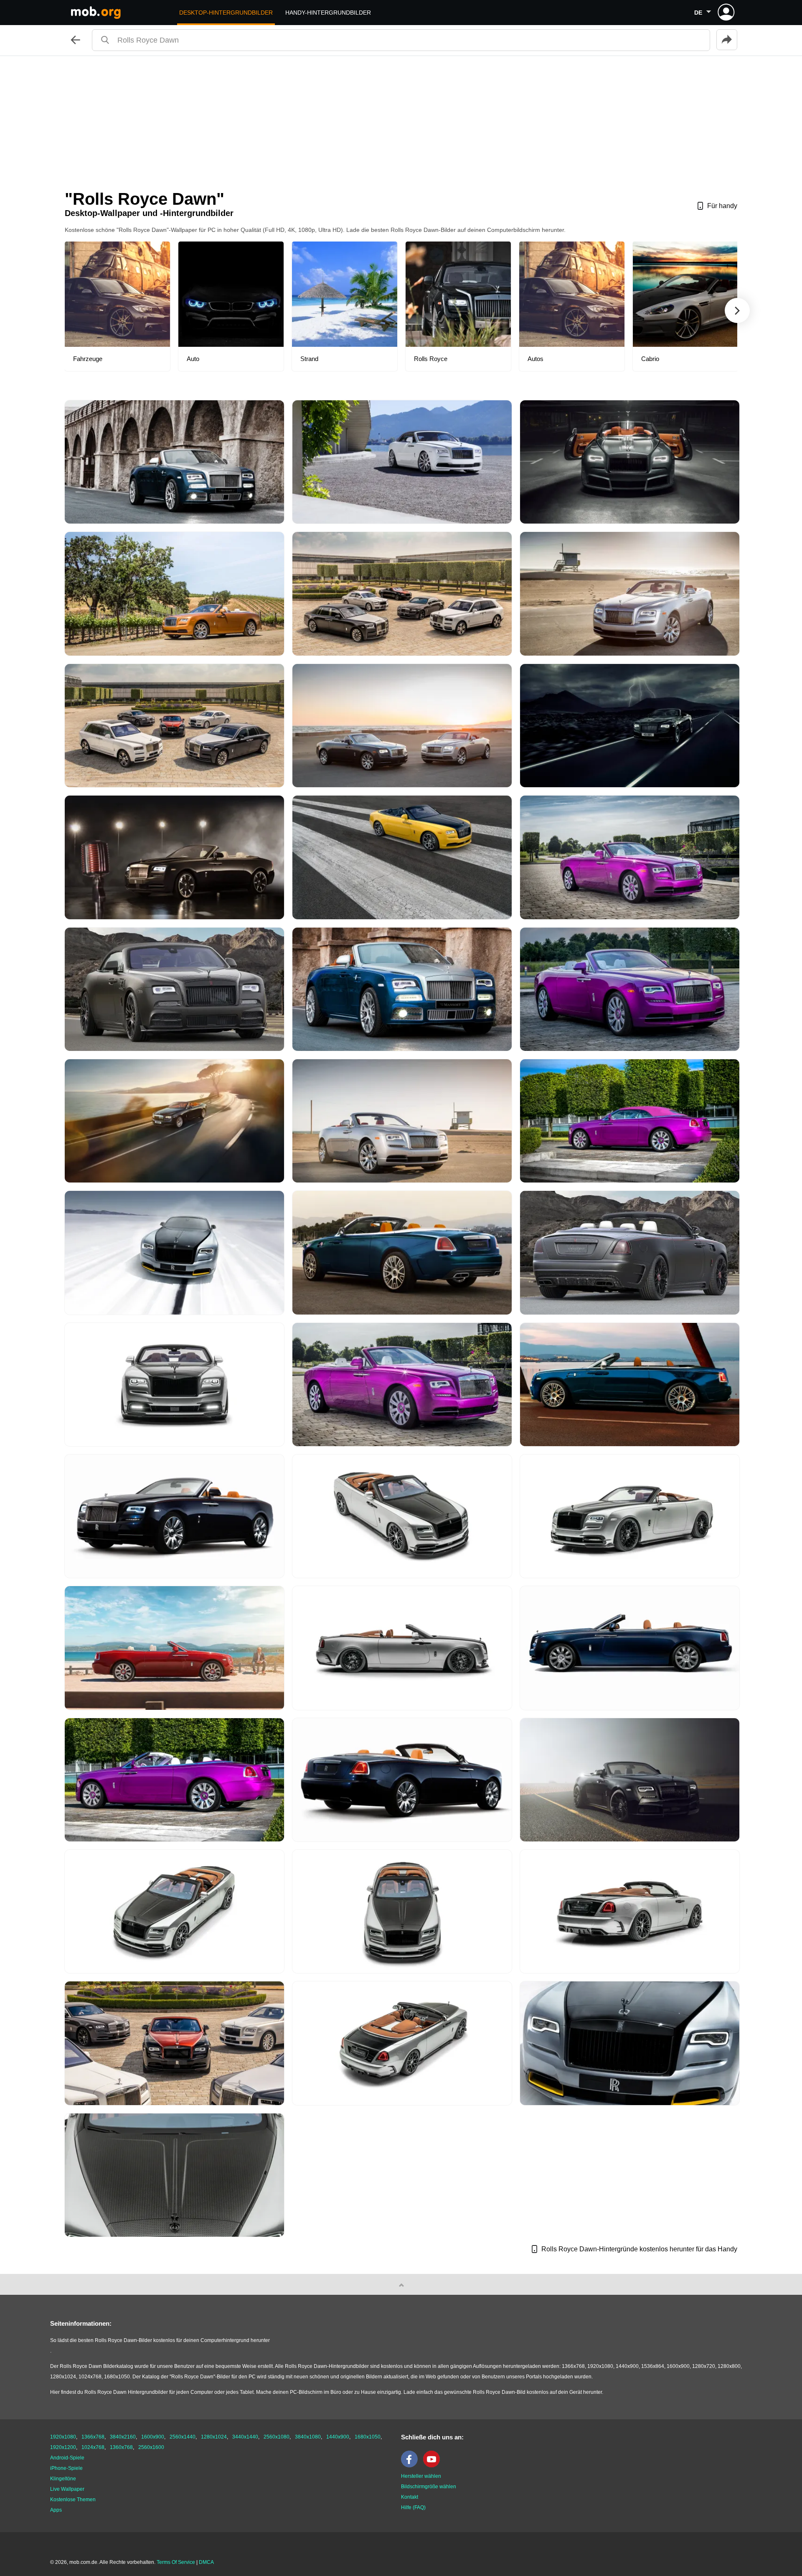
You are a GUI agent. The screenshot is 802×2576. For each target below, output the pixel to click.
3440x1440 (245, 2437)
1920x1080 (63, 2437)
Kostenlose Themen (73, 2500)
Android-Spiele (67, 2458)
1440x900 (338, 2437)
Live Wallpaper (67, 2489)
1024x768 (93, 2447)
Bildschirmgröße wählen (429, 2487)
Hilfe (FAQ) (413, 2507)
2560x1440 (183, 2437)
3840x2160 (123, 2437)
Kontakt (410, 2497)
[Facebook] (411, 2466)
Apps (56, 2510)
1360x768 (121, 2447)
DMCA (206, 2562)
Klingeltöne (63, 2479)
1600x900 (153, 2437)
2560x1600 (151, 2447)
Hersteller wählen (421, 2476)
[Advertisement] (401, 119)
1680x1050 (368, 2437)
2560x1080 (277, 2437)
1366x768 (93, 2437)
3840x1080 (308, 2437)
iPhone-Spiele (66, 2468)
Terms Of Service (176, 2562)
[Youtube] (434, 2466)
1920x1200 (63, 2447)
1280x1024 (214, 2437)
